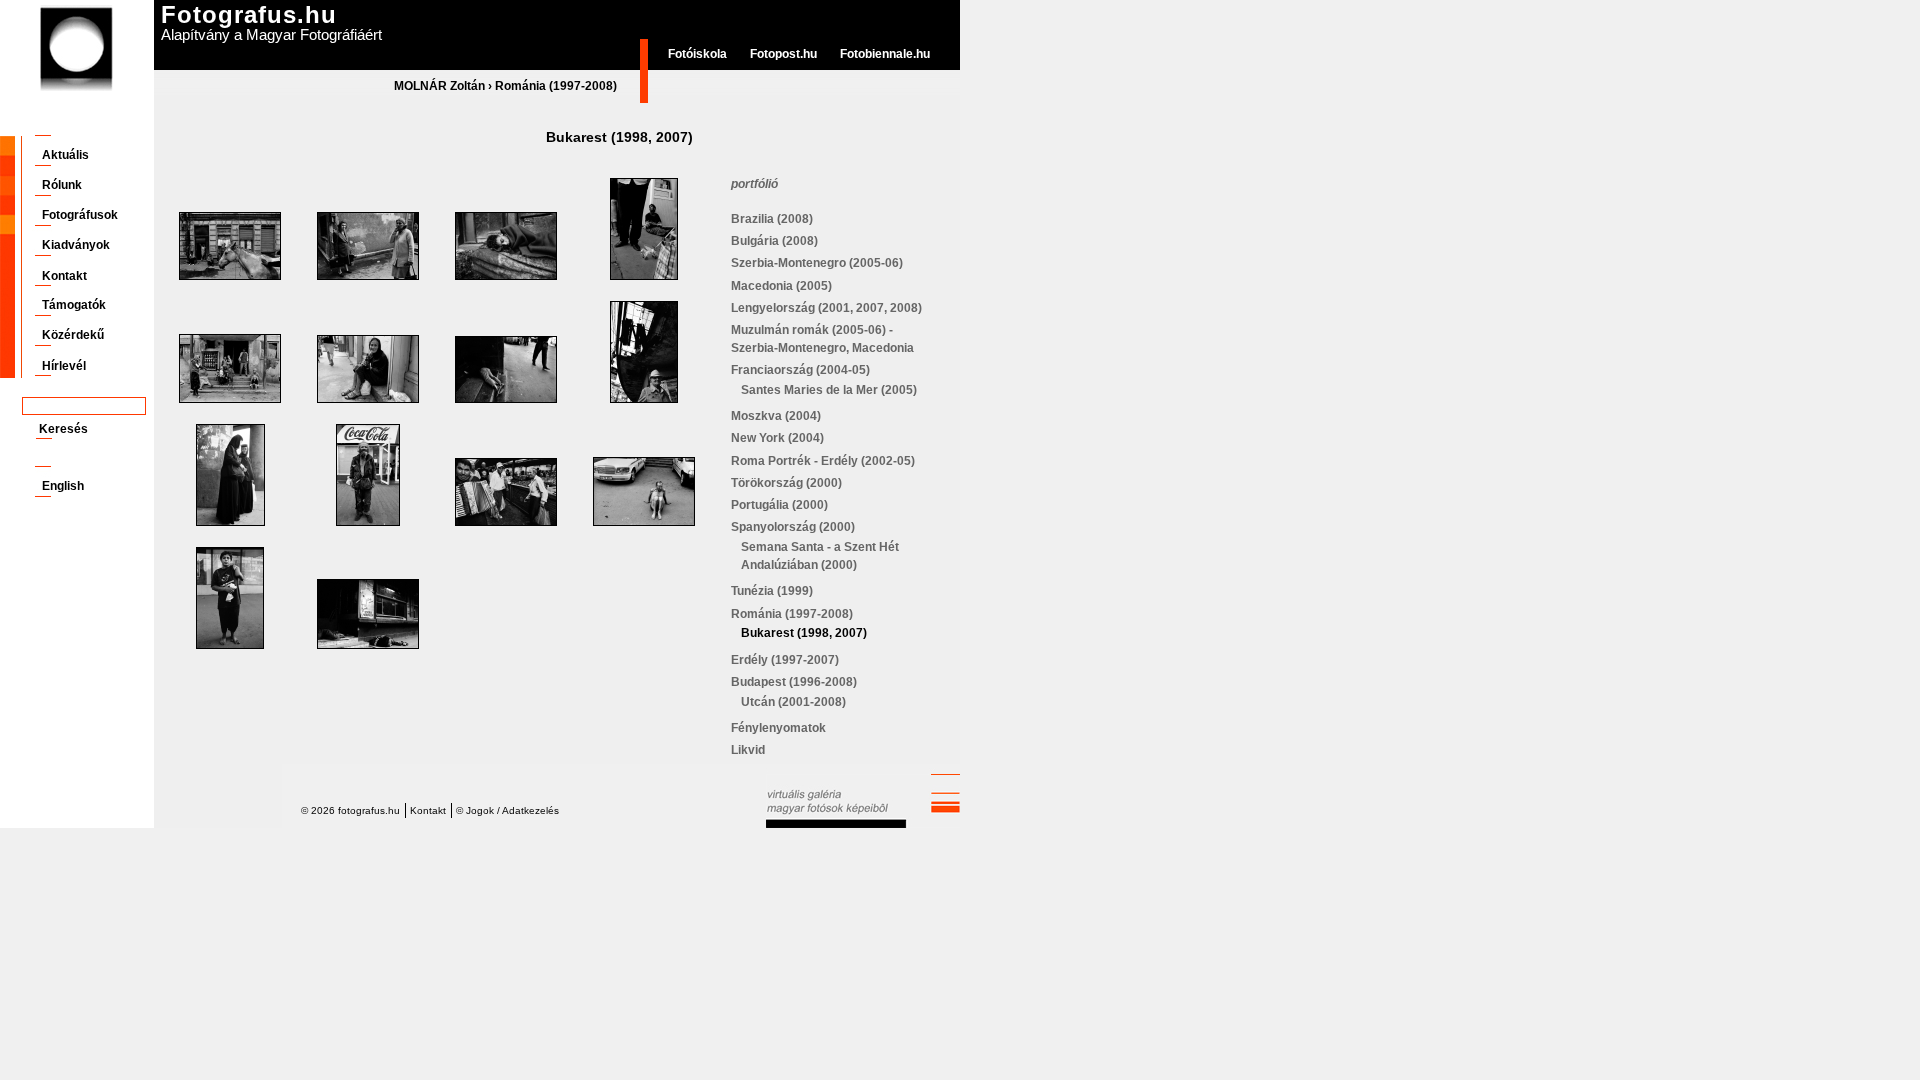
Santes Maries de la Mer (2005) (829, 390)
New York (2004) (777, 438)
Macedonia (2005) (781, 286)
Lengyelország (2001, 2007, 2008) (826, 308)
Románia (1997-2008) (556, 86)
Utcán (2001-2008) (793, 702)
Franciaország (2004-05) (800, 370)
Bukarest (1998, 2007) (804, 633)
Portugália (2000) (779, 505)
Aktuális (65, 155)
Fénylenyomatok (778, 728)
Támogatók (74, 305)
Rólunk (62, 185)
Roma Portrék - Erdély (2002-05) (823, 461)
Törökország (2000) (786, 483)
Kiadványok (76, 245)
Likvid (748, 750)
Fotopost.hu (783, 54)
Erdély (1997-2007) (785, 660)
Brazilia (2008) (772, 219)
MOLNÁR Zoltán (439, 86)
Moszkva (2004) (776, 416)
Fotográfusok (80, 215)
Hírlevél (64, 366)
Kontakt (64, 276)
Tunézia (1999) (772, 591)
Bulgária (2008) (774, 241)
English (63, 486)
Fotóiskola (697, 54)
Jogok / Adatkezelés (512, 810)
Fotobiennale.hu (885, 54)
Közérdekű (73, 335)
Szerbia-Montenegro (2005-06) (817, 263)
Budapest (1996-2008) (794, 682)
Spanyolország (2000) (793, 527)
